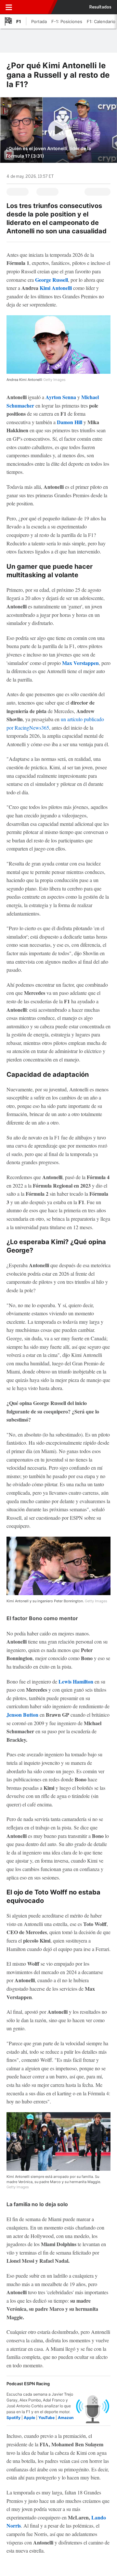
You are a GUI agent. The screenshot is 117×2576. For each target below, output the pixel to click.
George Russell (52, 280)
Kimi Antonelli (56, 288)
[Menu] (9, 7)
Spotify (13, 2418)
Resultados (100, 7)
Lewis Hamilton (76, 1681)
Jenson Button (22, 1715)
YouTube (46, 2418)
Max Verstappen (80, 663)
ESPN (33, 7)
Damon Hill (70, 422)
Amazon (66, 2418)
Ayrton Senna (61, 397)
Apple (29, 2418)
